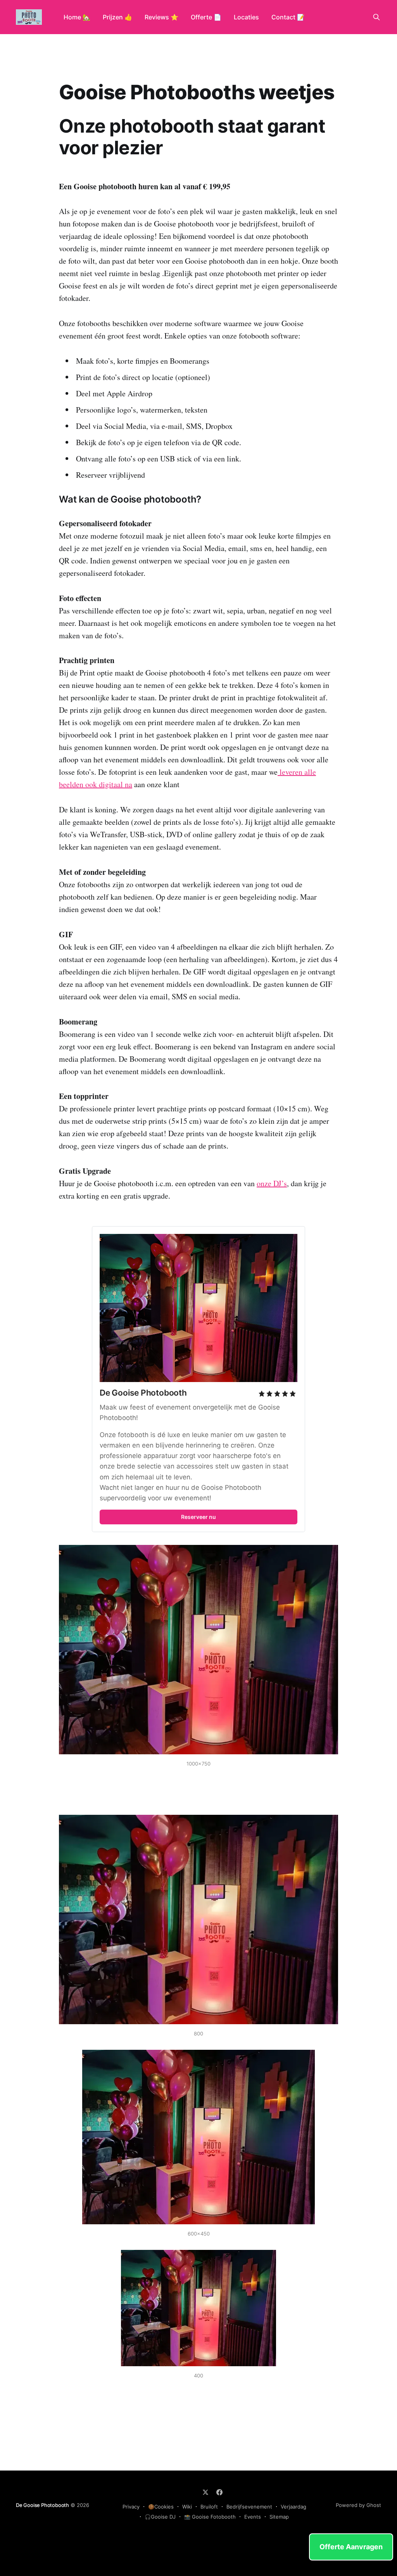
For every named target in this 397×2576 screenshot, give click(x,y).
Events (253, 2517)
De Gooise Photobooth (42, 2505)
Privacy (131, 2507)
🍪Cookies (161, 2507)
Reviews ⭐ (161, 17)
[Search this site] (376, 17)
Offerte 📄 (206, 17)
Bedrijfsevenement (249, 2507)
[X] (205, 2492)
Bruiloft (209, 2507)
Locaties (246, 17)
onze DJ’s (272, 1183)
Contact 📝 (288, 17)
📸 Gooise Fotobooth (210, 2517)
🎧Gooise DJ (160, 2517)
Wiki (187, 2507)
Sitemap (279, 2517)
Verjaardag (293, 2507)
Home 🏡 (77, 17)
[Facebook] (219, 2492)
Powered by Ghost (358, 2505)
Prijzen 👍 (117, 17)
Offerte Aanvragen (351, 2547)
